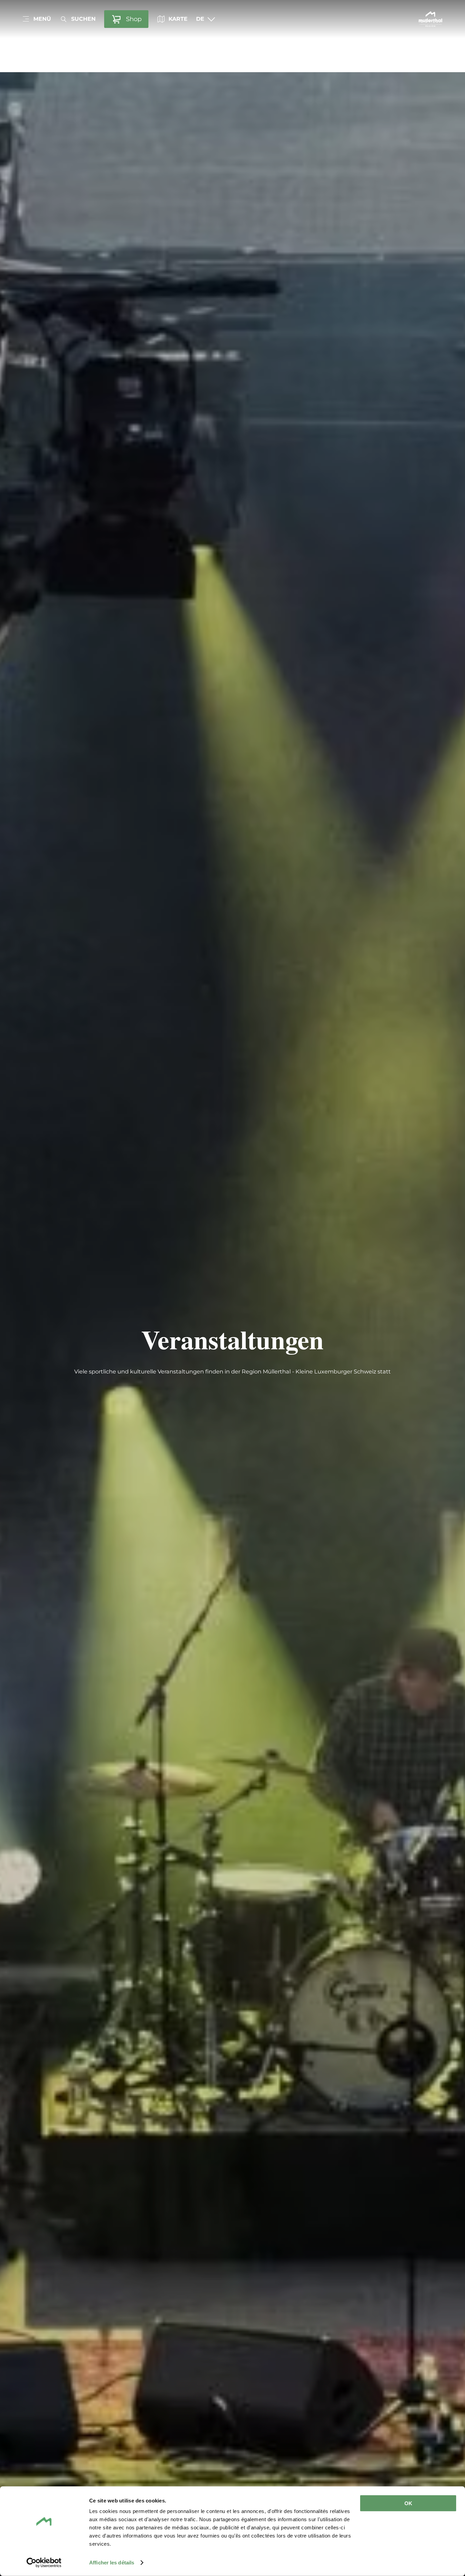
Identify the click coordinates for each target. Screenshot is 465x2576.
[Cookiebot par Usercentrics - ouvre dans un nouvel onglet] (44, 2563)
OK (408, 2503)
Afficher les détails (112, 2563)
